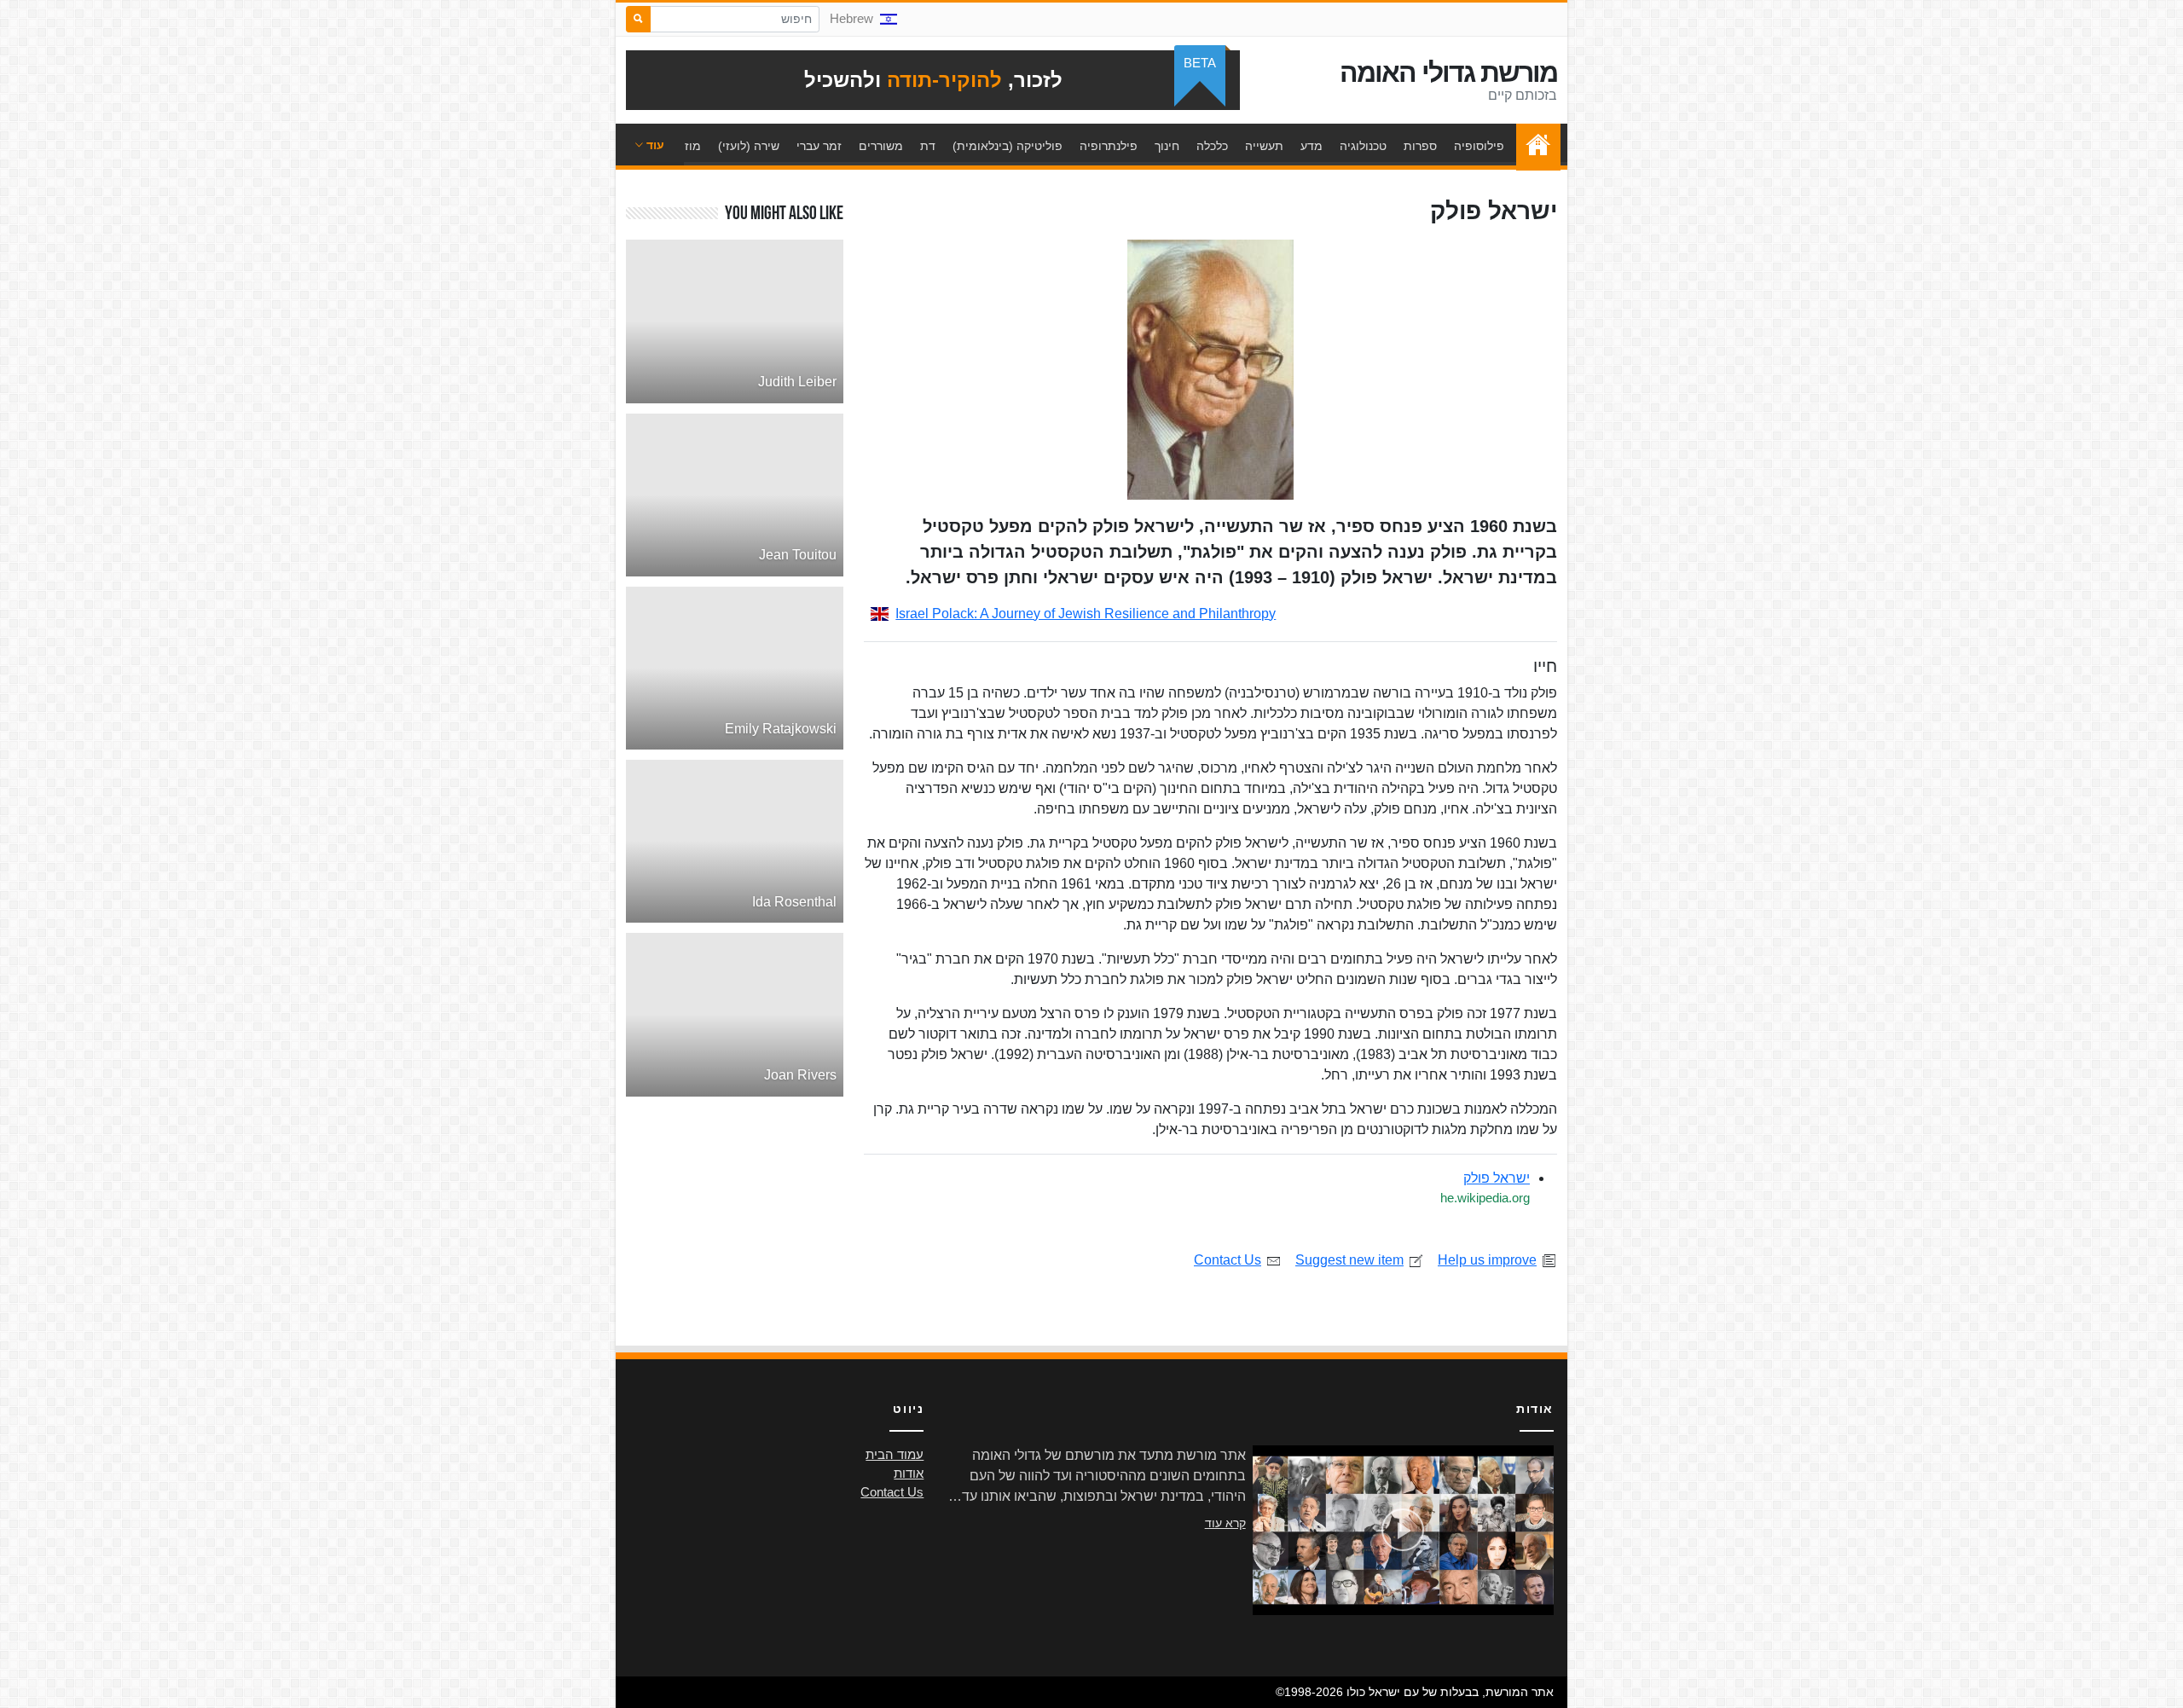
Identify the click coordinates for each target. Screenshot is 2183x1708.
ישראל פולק (1497, 1178)
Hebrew (851, 19)
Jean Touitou (798, 555)
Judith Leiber (797, 382)
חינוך (1167, 146)
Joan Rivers (800, 1075)
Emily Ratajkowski (781, 729)
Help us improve (1487, 1260)
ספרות (1420, 146)
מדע (1312, 146)
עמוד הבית (1534, 146)
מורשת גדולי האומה (1448, 72)
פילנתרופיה (1109, 146)
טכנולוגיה (1363, 146)
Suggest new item (1349, 1260)
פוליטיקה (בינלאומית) (1008, 146)
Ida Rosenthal (794, 902)
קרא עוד (1225, 1523)
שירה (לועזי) (749, 146)
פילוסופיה (1479, 146)
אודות (909, 1474)
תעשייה (1264, 146)
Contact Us (1228, 1260)
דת (928, 146)
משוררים (881, 146)
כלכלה (1212, 146)
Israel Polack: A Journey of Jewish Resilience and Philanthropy (1086, 614)
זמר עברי (819, 146)
